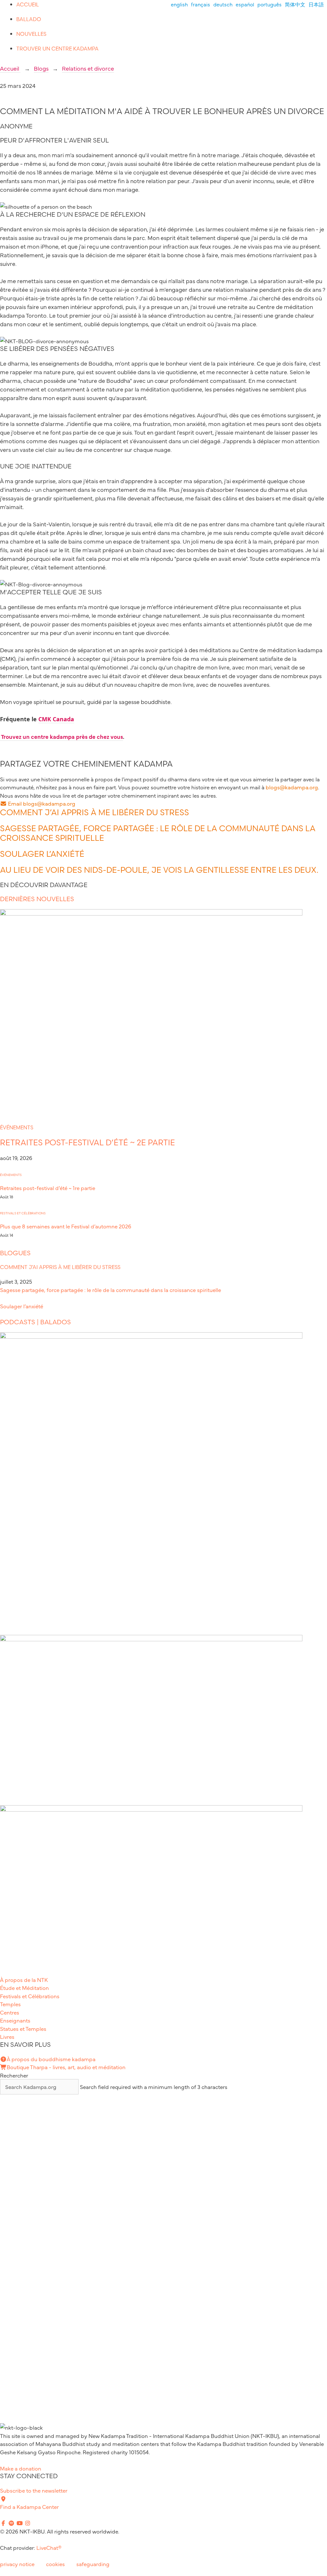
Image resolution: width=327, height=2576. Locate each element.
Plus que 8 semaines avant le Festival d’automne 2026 (66, 1226)
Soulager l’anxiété (42, 854)
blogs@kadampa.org (292, 787)
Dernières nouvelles (37, 899)
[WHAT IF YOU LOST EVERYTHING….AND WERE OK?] (151, 1809)
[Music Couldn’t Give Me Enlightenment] (151, 1639)
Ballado (29, 19)
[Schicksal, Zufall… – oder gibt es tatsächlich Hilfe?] (151, 1336)
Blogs (41, 68)
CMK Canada (56, 719)
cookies (55, 2564)
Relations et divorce (88, 68)
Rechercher (14, 2075)
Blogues (15, 1253)
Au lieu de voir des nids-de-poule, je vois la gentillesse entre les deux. (159, 870)
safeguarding (93, 2564)
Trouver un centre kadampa (57, 49)
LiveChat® (49, 2547)
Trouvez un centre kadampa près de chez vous (61, 736)
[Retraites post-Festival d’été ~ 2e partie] (151, 913)
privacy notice (17, 2564)
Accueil (28, 4)
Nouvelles (31, 34)
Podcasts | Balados (35, 1322)
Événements (17, 1127)
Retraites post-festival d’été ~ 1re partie (48, 1188)
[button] (38, 803)
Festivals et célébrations (23, 1213)
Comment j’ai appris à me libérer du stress (95, 812)
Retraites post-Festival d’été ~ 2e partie (87, 1142)
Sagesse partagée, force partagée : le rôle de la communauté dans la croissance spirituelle (110, 1290)
